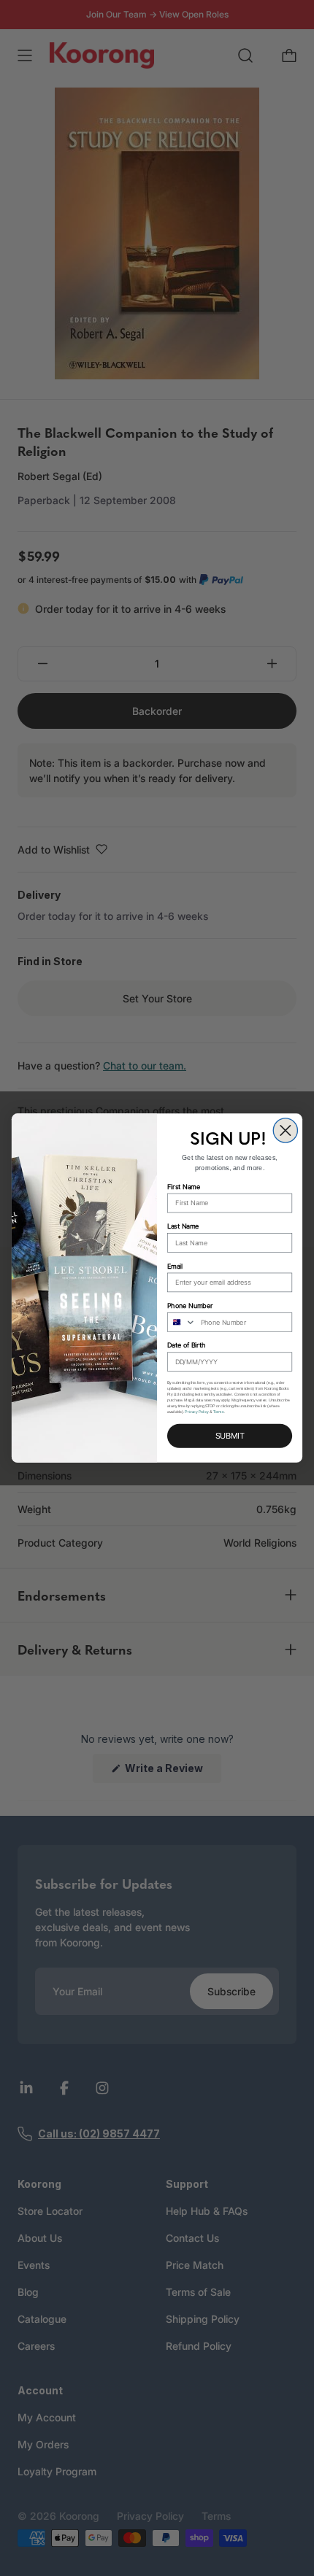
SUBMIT (230, 1436)
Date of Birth (186, 1346)
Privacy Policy (197, 1412)
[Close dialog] (285, 1130)
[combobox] (182, 1322)
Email (175, 1266)
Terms (219, 1412)
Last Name (183, 1227)
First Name (184, 1187)
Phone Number (190, 1306)
